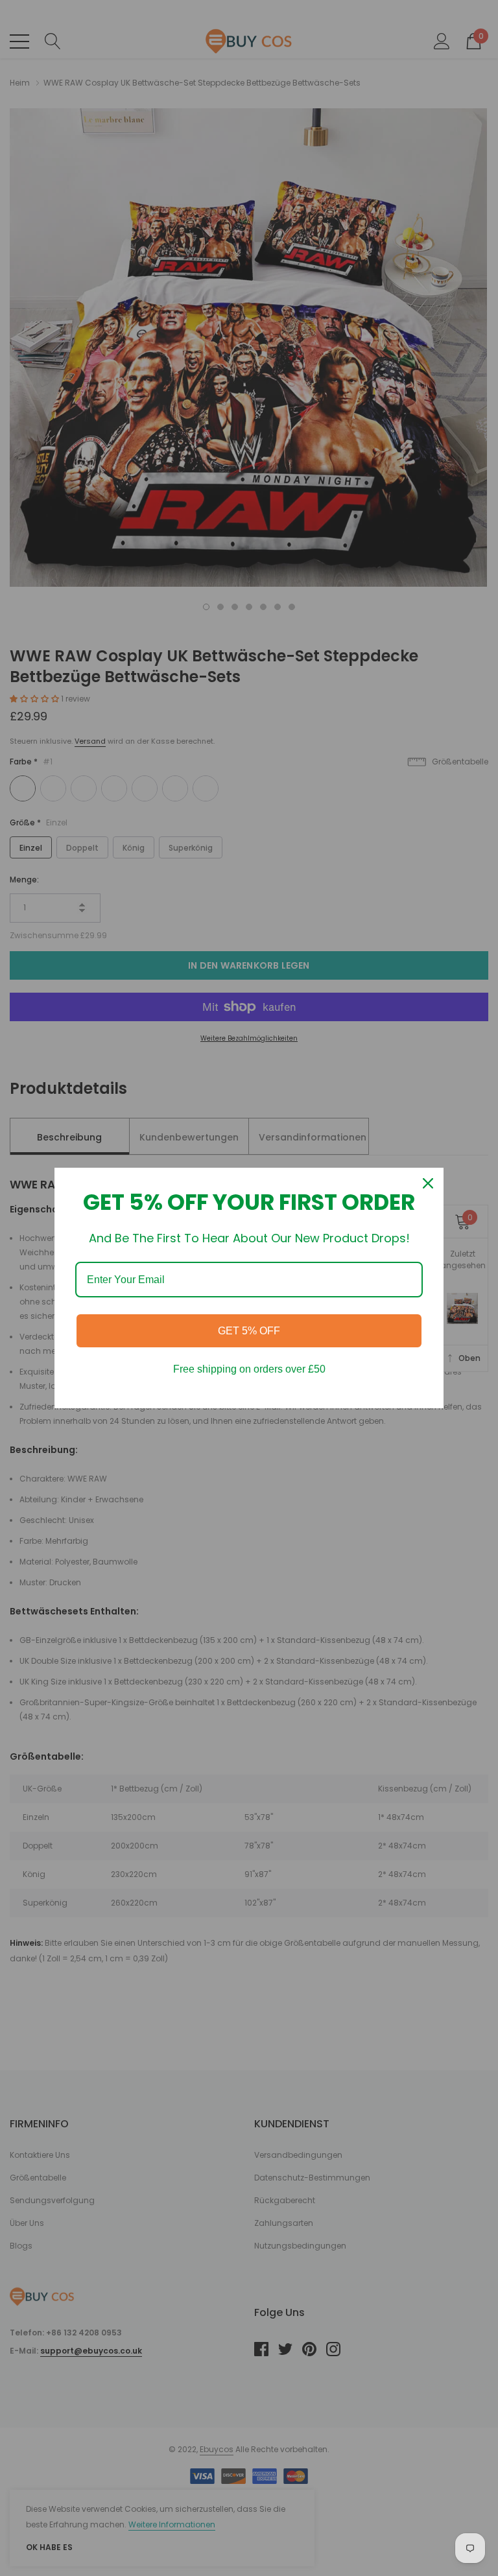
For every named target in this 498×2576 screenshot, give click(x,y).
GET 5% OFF (249, 1331)
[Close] (428, 1183)
